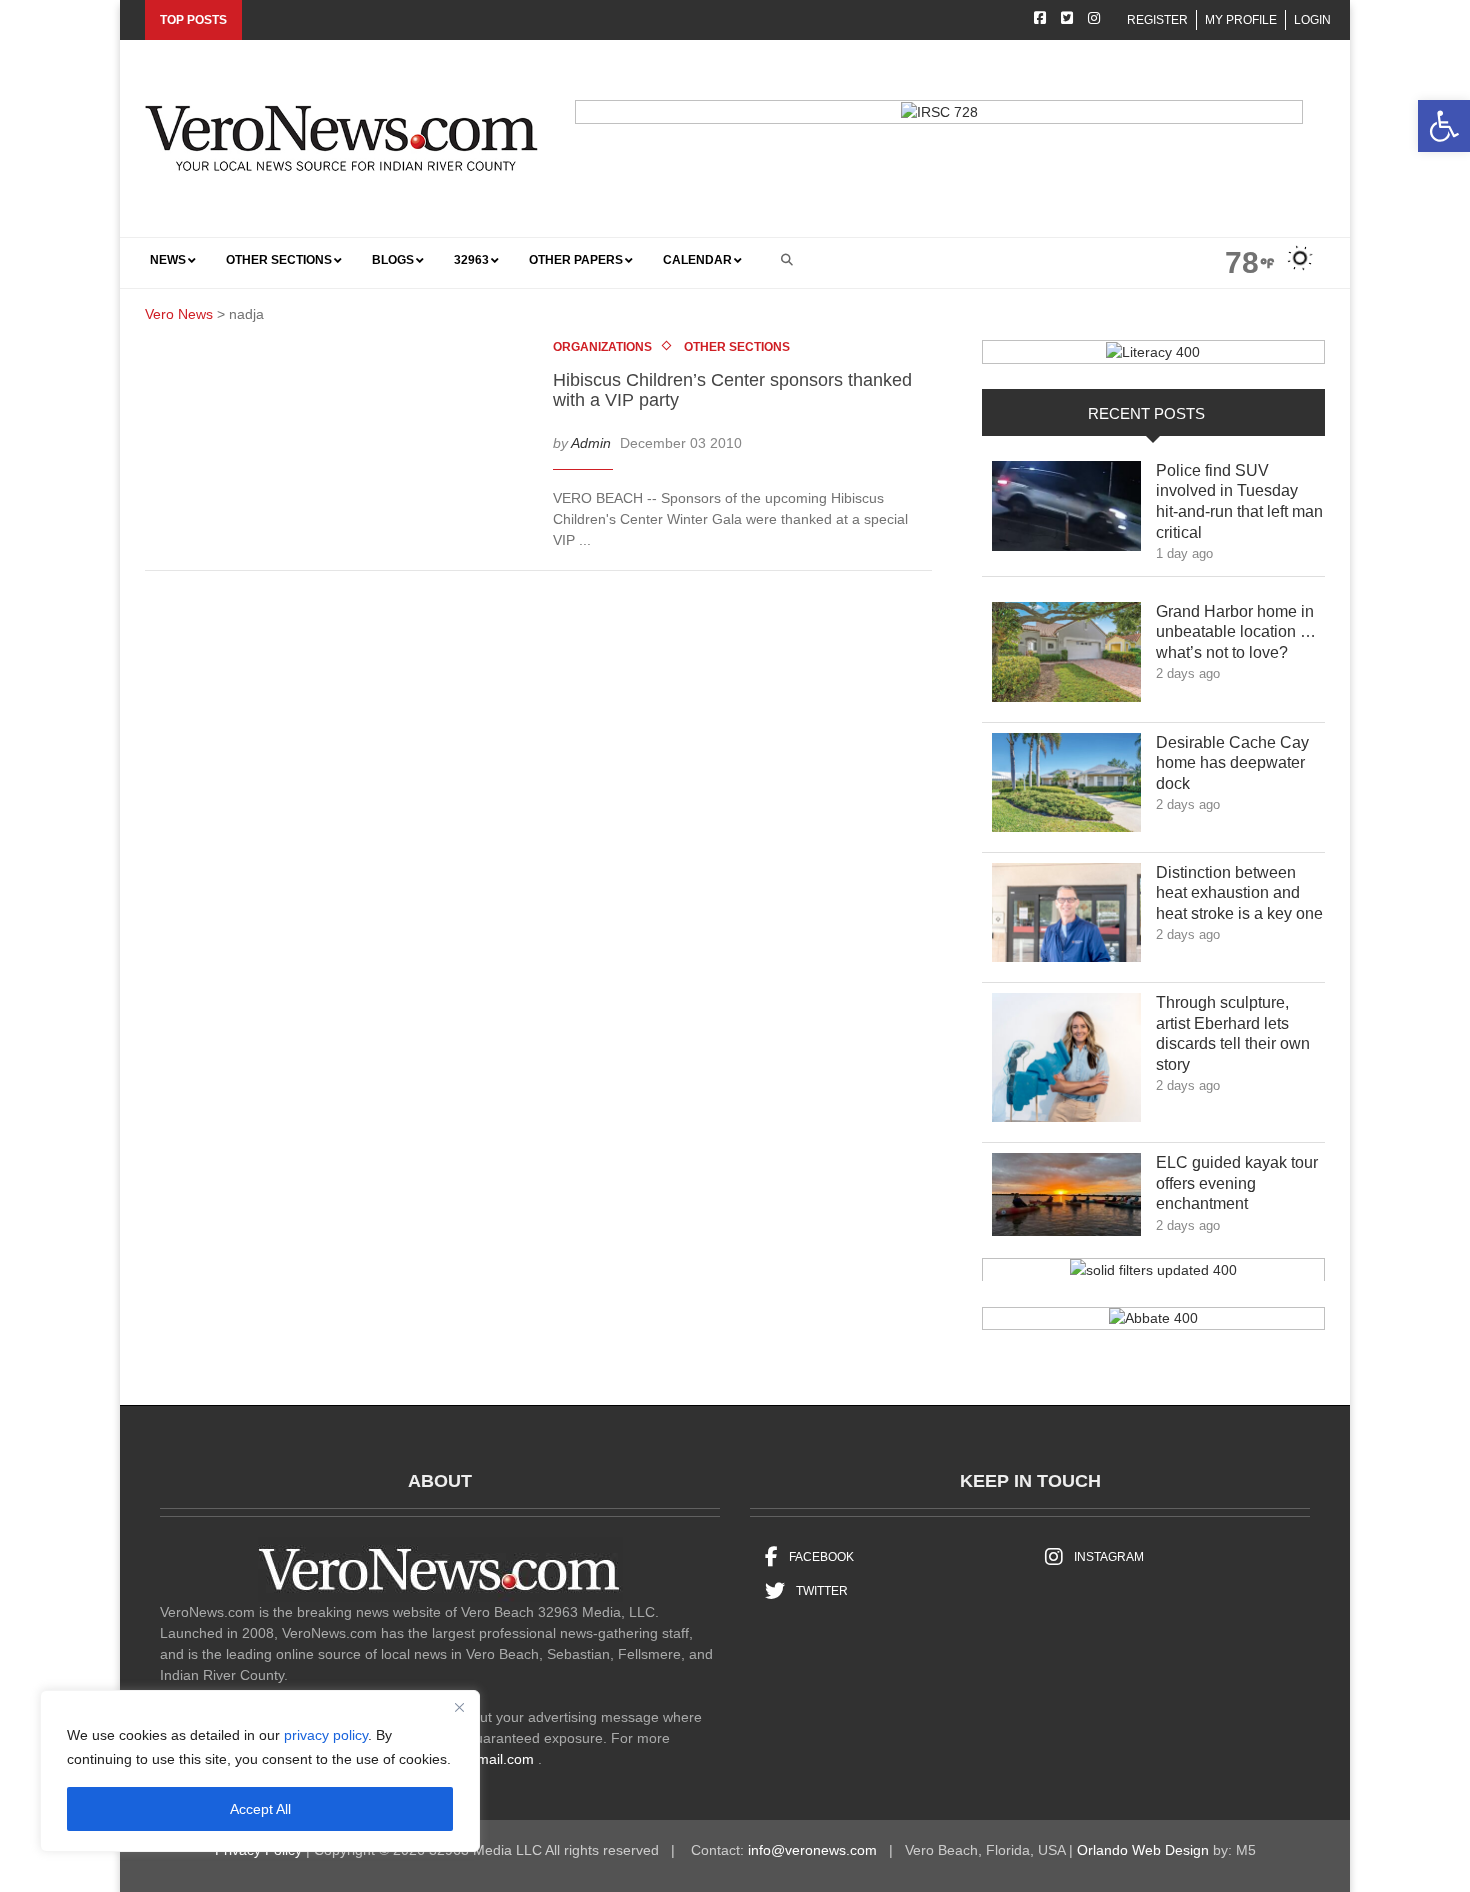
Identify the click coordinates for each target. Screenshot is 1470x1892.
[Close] (459, 1707)
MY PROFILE (1241, 20)
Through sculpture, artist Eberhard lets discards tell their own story (1233, 1033)
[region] (260, 1771)
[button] (1444, 126)
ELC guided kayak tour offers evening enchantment (1237, 1183)
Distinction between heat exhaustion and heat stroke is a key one (1239, 893)
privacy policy (326, 1735)
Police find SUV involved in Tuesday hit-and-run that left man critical (1239, 501)
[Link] (1066, 511)
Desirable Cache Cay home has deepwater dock (1232, 763)
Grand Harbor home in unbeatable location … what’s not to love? (1236, 632)
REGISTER (1157, 20)
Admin (591, 442)
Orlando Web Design (1143, 1850)
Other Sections (737, 347)
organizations (602, 347)
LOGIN (1312, 20)
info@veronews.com (812, 1850)
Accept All (260, 1809)
